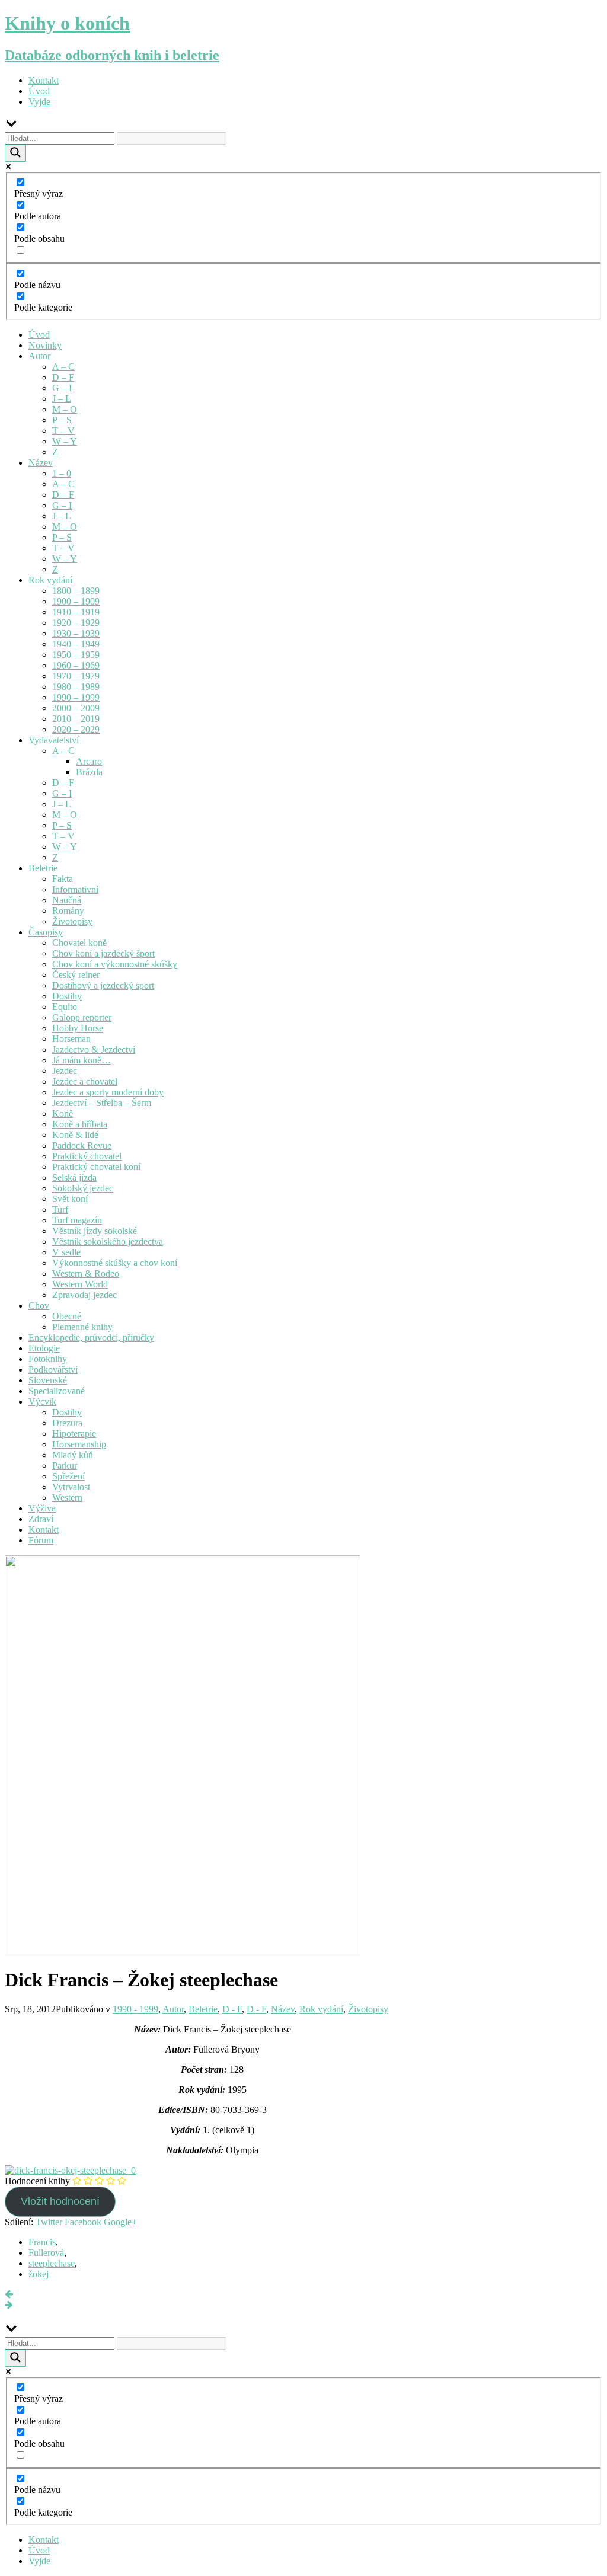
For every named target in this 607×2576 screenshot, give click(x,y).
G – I (62, 388)
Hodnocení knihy (37, 2181)
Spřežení (68, 1476)
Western (67, 1498)
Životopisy (72, 921)
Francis (42, 2242)
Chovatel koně (79, 943)
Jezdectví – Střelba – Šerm (102, 1103)
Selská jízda (74, 1177)
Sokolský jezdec (83, 1188)
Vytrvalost (71, 1487)
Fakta (63, 879)
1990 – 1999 (76, 697)
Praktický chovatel (87, 1156)
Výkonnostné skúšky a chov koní (115, 1263)
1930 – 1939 (76, 633)
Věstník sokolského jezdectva (108, 1241)
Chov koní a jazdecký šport (103, 953)
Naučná (67, 900)
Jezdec (65, 1071)
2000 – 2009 (76, 708)
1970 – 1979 (76, 676)
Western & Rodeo (86, 1273)
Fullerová (46, 2253)
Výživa (42, 1508)
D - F (232, 2009)
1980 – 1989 (76, 687)
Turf (60, 1209)
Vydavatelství (54, 740)
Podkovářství (53, 1370)
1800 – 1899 (76, 591)
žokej (39, 2274)
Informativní (75, 889)
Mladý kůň (73, 1455)
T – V (63, 431)
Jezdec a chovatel (85, 1081)
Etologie (44, 1348)
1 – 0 (62, 473)
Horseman (71, 1039)
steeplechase (52, 2263)
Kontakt (44, 80)
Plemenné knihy (82, 1327)
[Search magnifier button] (15, 153)
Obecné (67, 1316)
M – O (65, 409)
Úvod (39, 91)
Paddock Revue (82, 1145)
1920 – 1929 (76, 623)
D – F (63, 377)
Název (41, 463)
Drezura (67, 1423)
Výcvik (42, 1402)
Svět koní (70, 1199)
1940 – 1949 (76, 644)
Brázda (89, 772)
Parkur (65, 1466)
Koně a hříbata (80, 1124)
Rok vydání (50, 580)
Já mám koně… (82, 1060)
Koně (63, 1113)
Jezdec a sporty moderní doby (108, 1092)
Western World (80, 1284)
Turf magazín (77, 1220)
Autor (39, 356)
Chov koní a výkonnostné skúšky (115, 964)
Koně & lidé (75, 1135)
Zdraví (41, 1519)
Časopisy (46, 932)
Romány (68, 911)
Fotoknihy (48, 1359)
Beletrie (43, 868)
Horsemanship (79, 1444)
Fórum (41, 1540)
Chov (39, 1305)
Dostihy (67, 996)
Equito (65, 1007)
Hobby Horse (78, 1028)
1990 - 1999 (135, 2009)
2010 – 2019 (76, 719)
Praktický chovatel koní (96, 1167)
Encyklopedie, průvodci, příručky (91, 1337)
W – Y (65, 441)
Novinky (45, 345)
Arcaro (89, 761)
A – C (63, 367)
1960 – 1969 (76, 665)
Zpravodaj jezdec (84, 1295)
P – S (62, 420)
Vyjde (39, 102)
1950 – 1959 (76, 655)
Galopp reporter (82, 1017)
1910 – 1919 (76, 612)
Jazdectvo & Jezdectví (94, 1049)
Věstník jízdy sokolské (95, 1231)
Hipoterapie (74, 1434)
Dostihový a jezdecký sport (103, 985)
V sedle (66, 1252)
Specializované (57, 1391)
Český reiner (76, 975)
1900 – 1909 (76, 601)
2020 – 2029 (76, 729)
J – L (62, 399)
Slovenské (48, 1380)
